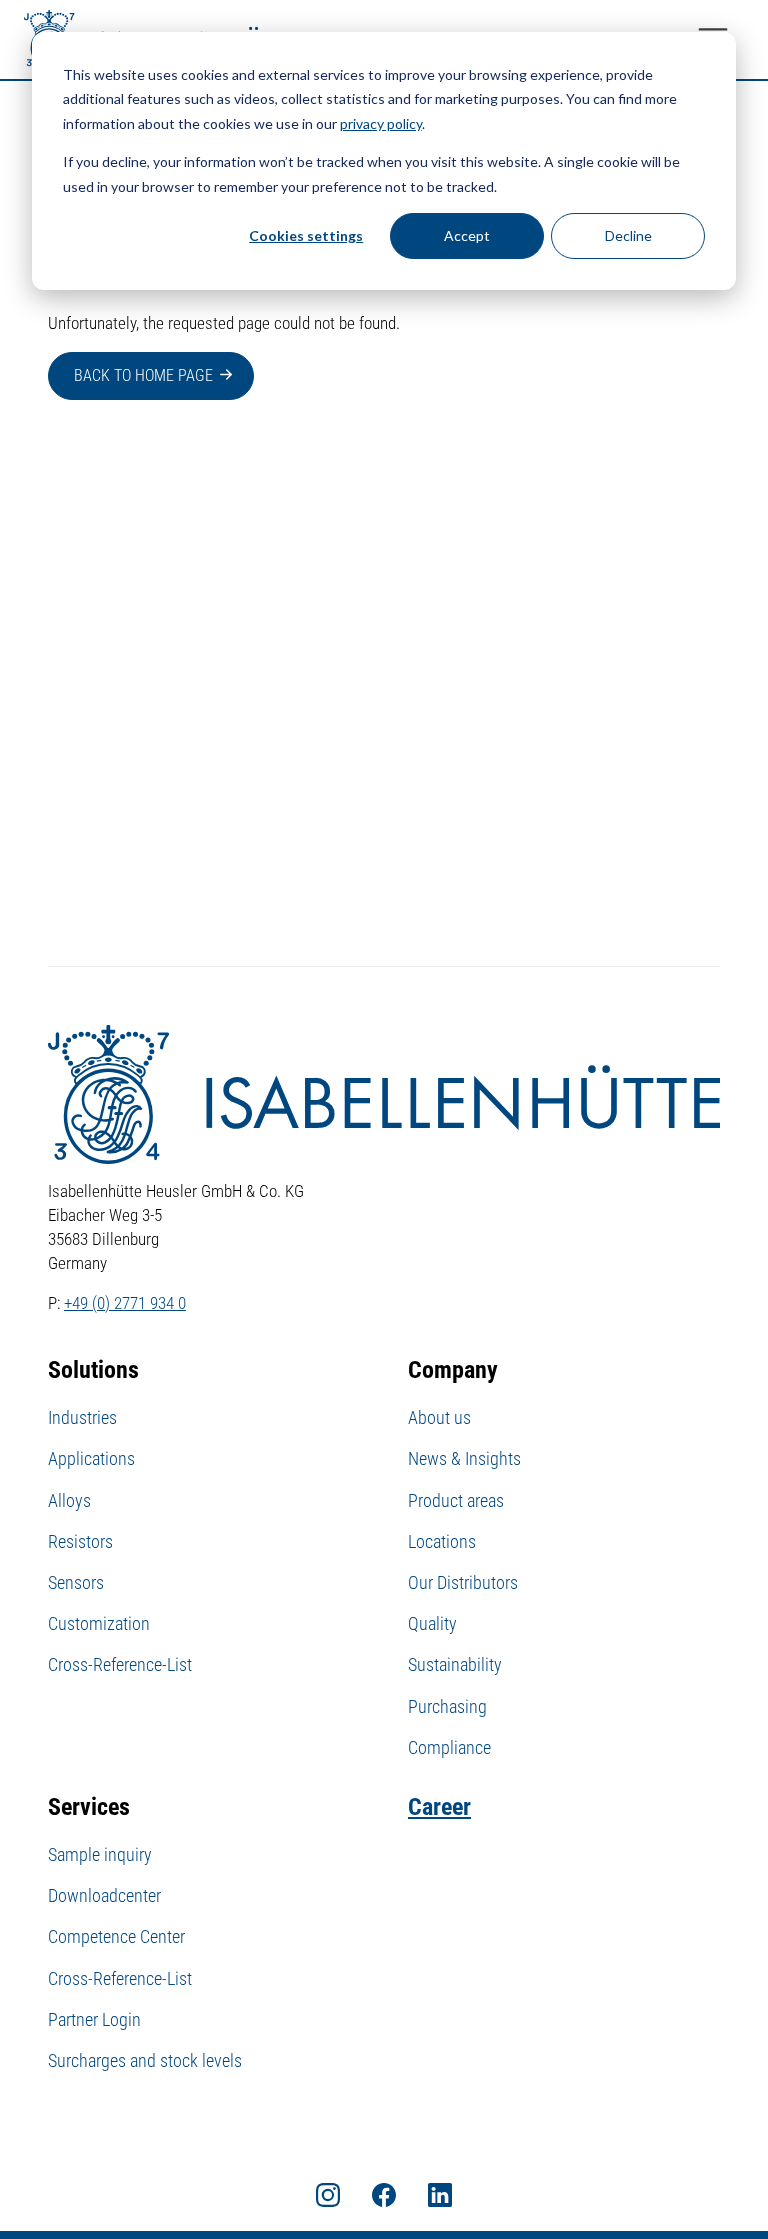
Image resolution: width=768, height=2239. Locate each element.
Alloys (69, 1500)
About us (439, 1417)
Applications (91, 1458)
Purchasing (447, 1706)
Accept (467, 235)
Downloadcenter (104, 1895)
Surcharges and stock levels (145, 2060)
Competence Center (116, 1936)
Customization (99, 1623)
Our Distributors (463, 1582)
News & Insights (464, 1458)
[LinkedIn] (440, 2194)
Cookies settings (306, 235)
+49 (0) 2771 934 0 (125, 1303)
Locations (442, 1541)
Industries (82, 1417)
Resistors (80, 1541)
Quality (432, 1623)
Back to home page (143, 375)
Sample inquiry (100, 1854)
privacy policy (381, 123)
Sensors (76, 1582)
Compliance (449, 1747)
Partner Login (94, 2019)
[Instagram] (328, 2194)
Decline (628, 235)
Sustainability (455, 1664)
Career (439, 1807)
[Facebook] (384, 2194)
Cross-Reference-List (120, 1664)
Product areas (456, 1500)
